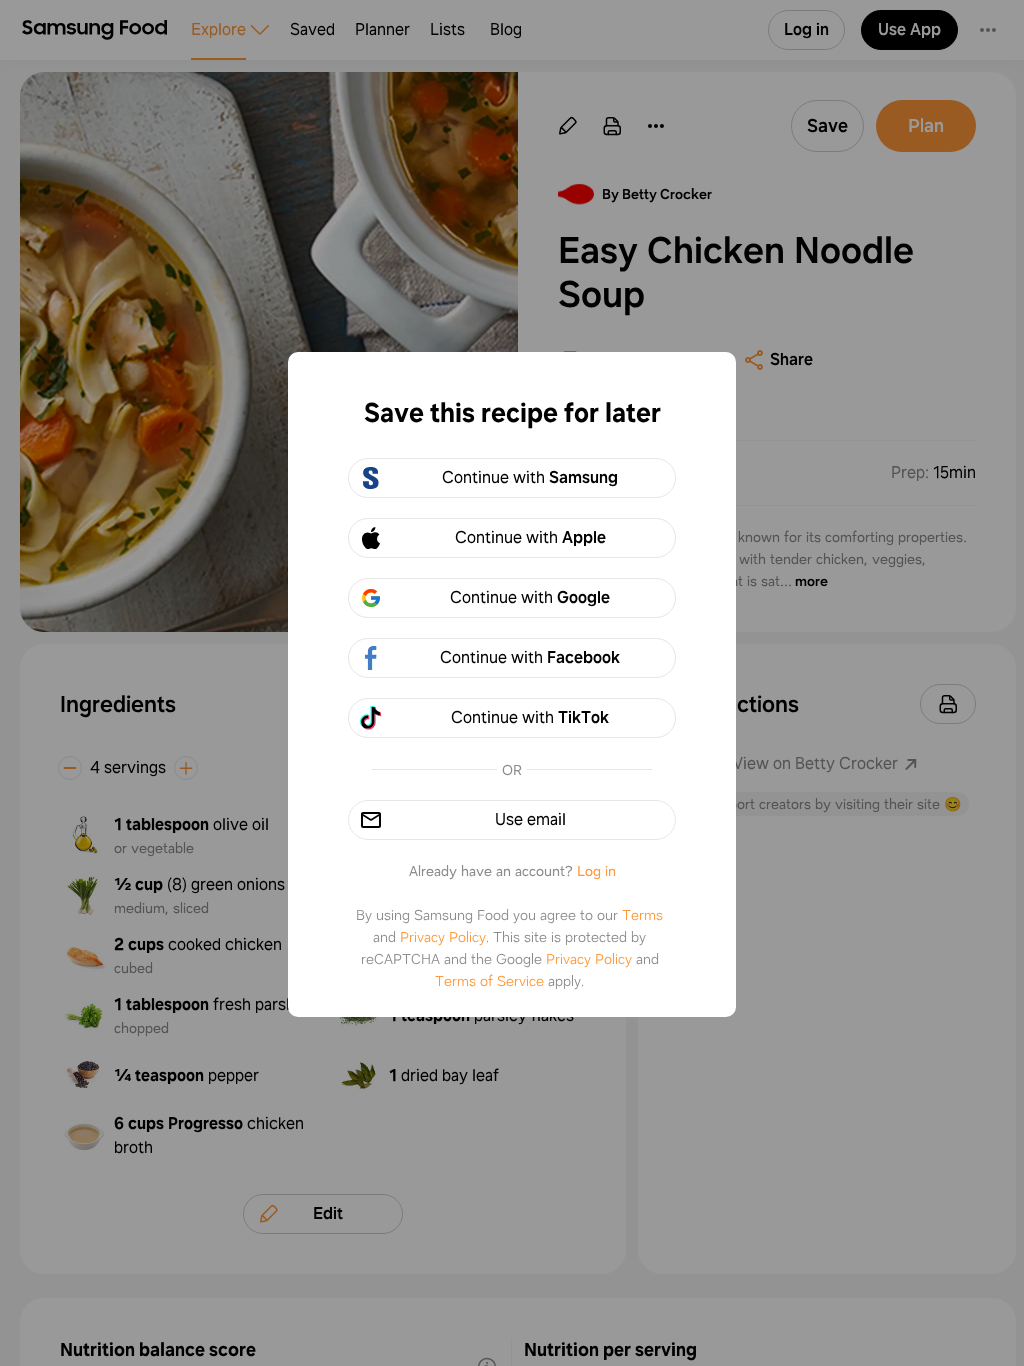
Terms (642, 915)
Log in (596, 871)
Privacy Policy (443, 937)
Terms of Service (489, 981)
